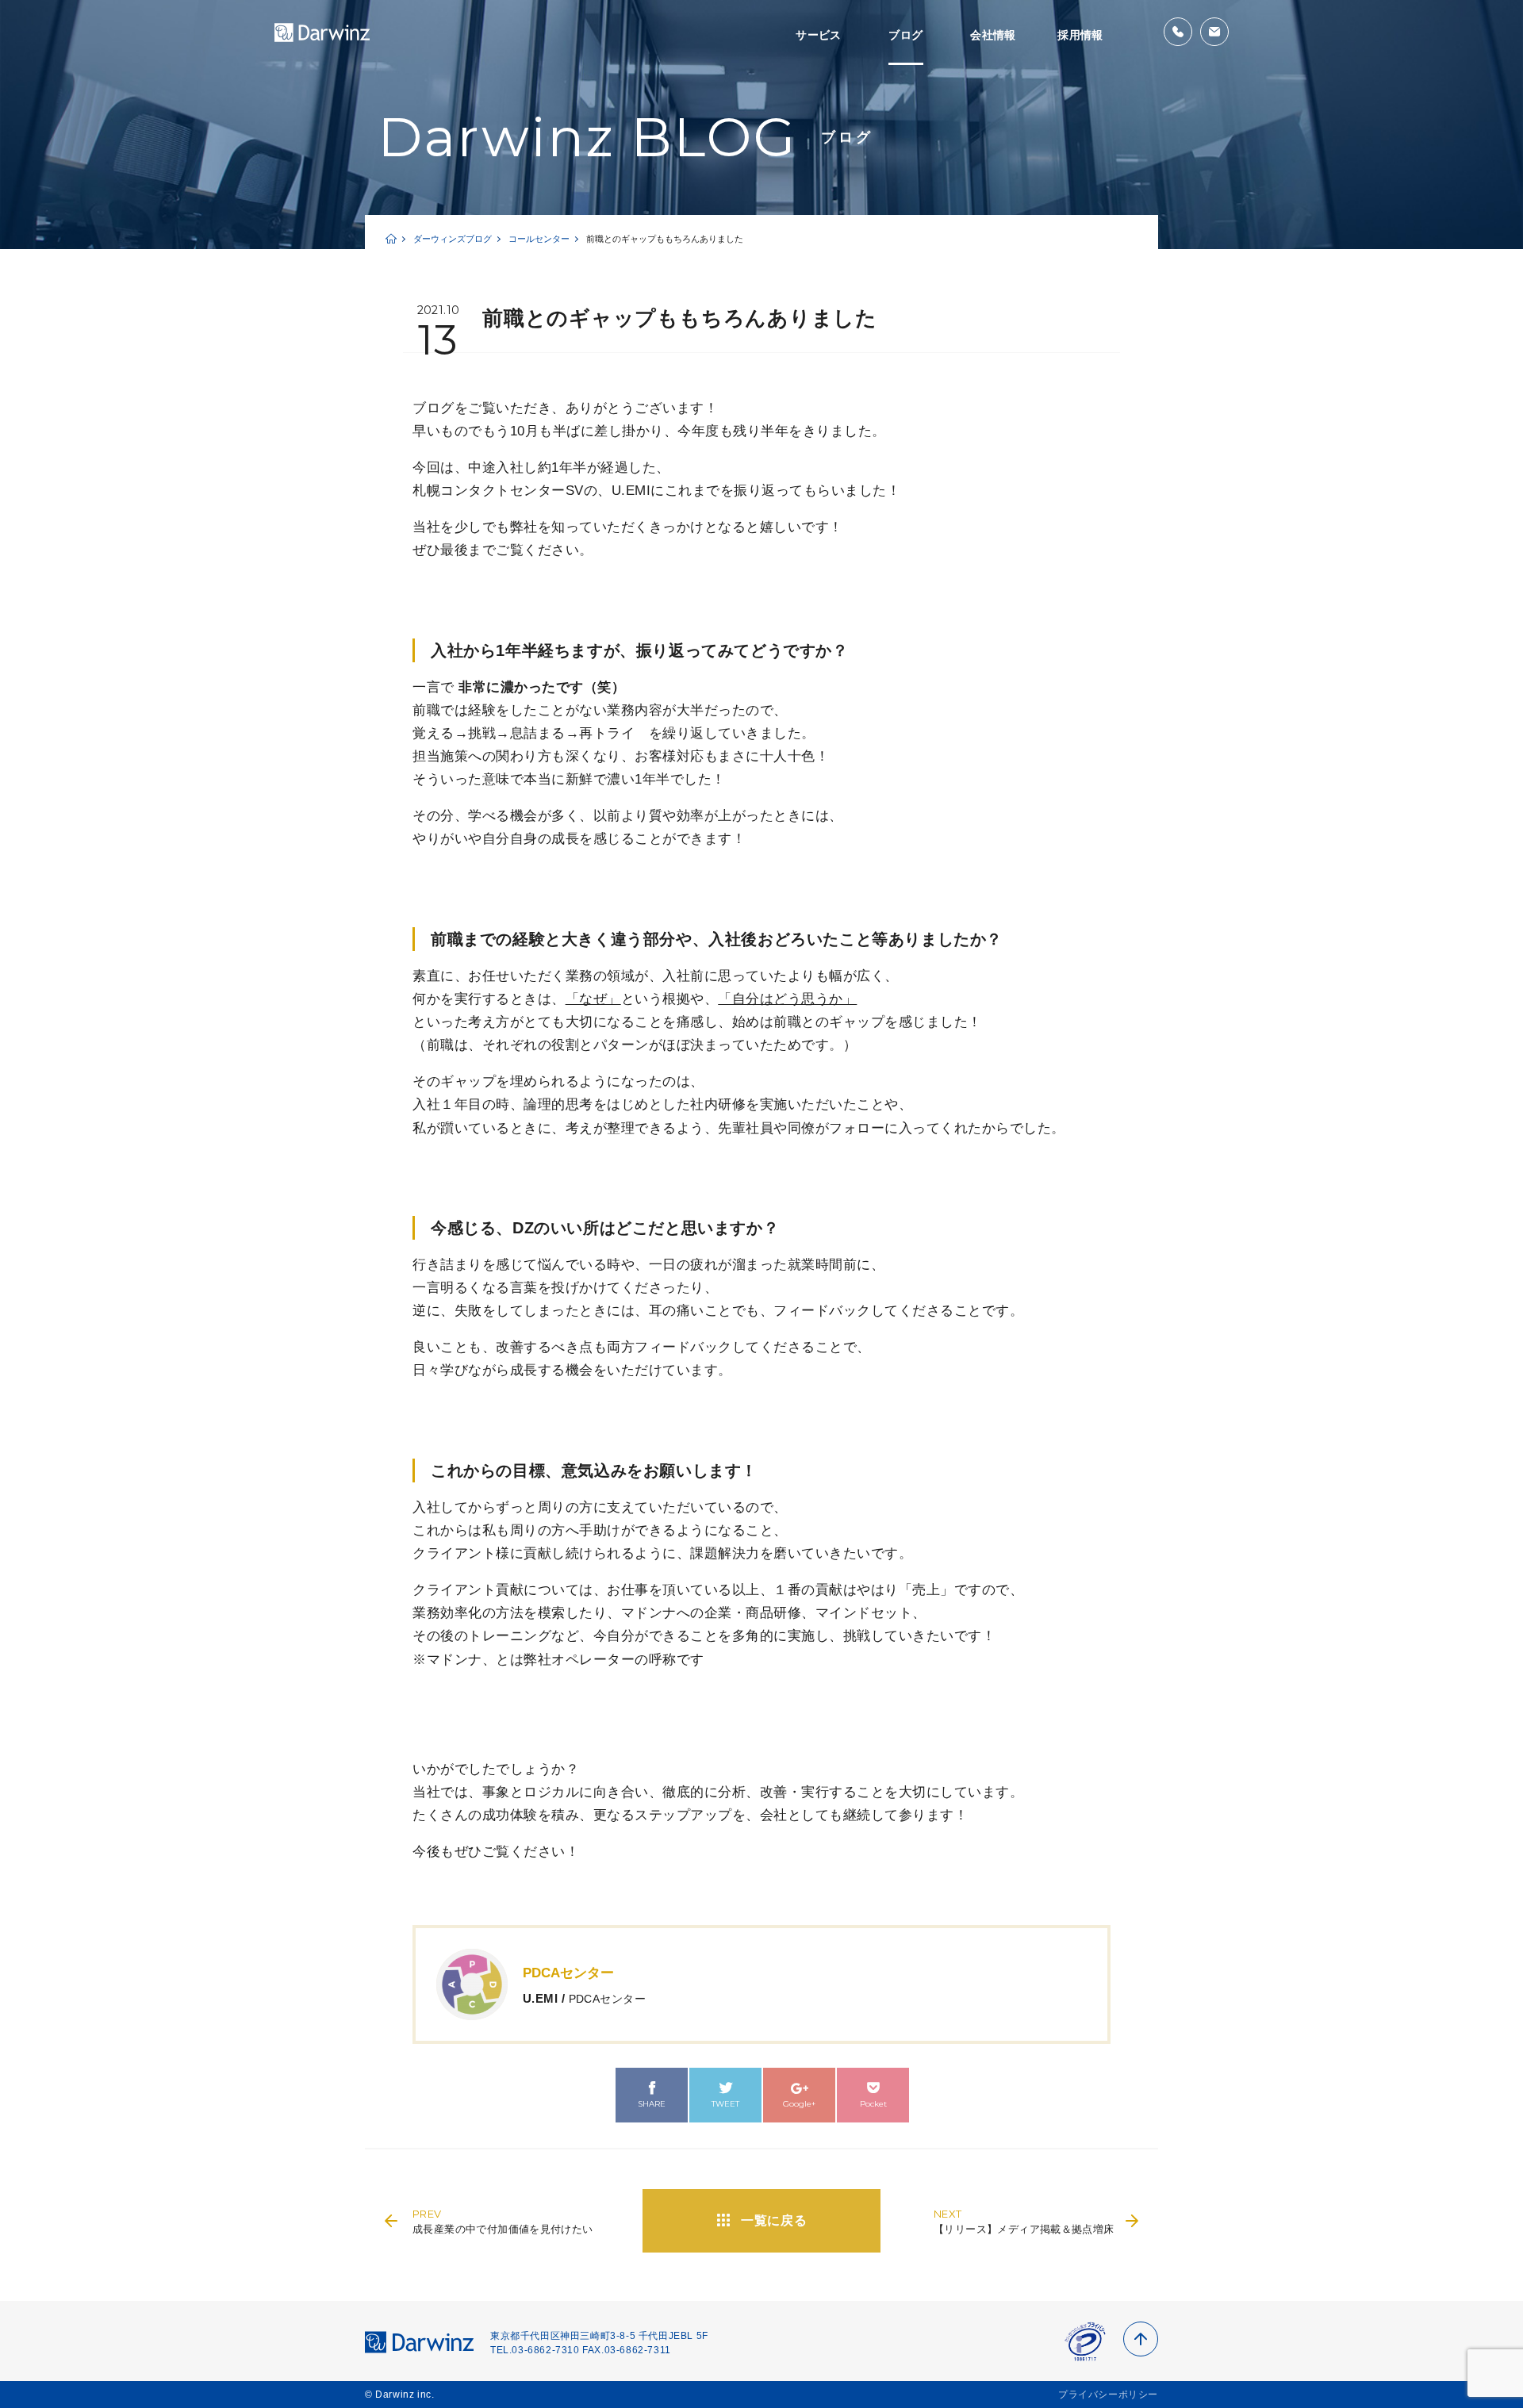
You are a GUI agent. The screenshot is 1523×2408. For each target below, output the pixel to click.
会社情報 (993, 35)
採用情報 (1080, 35)
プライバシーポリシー (1108, 2395)
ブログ (905, 35)
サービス (819, 35)
